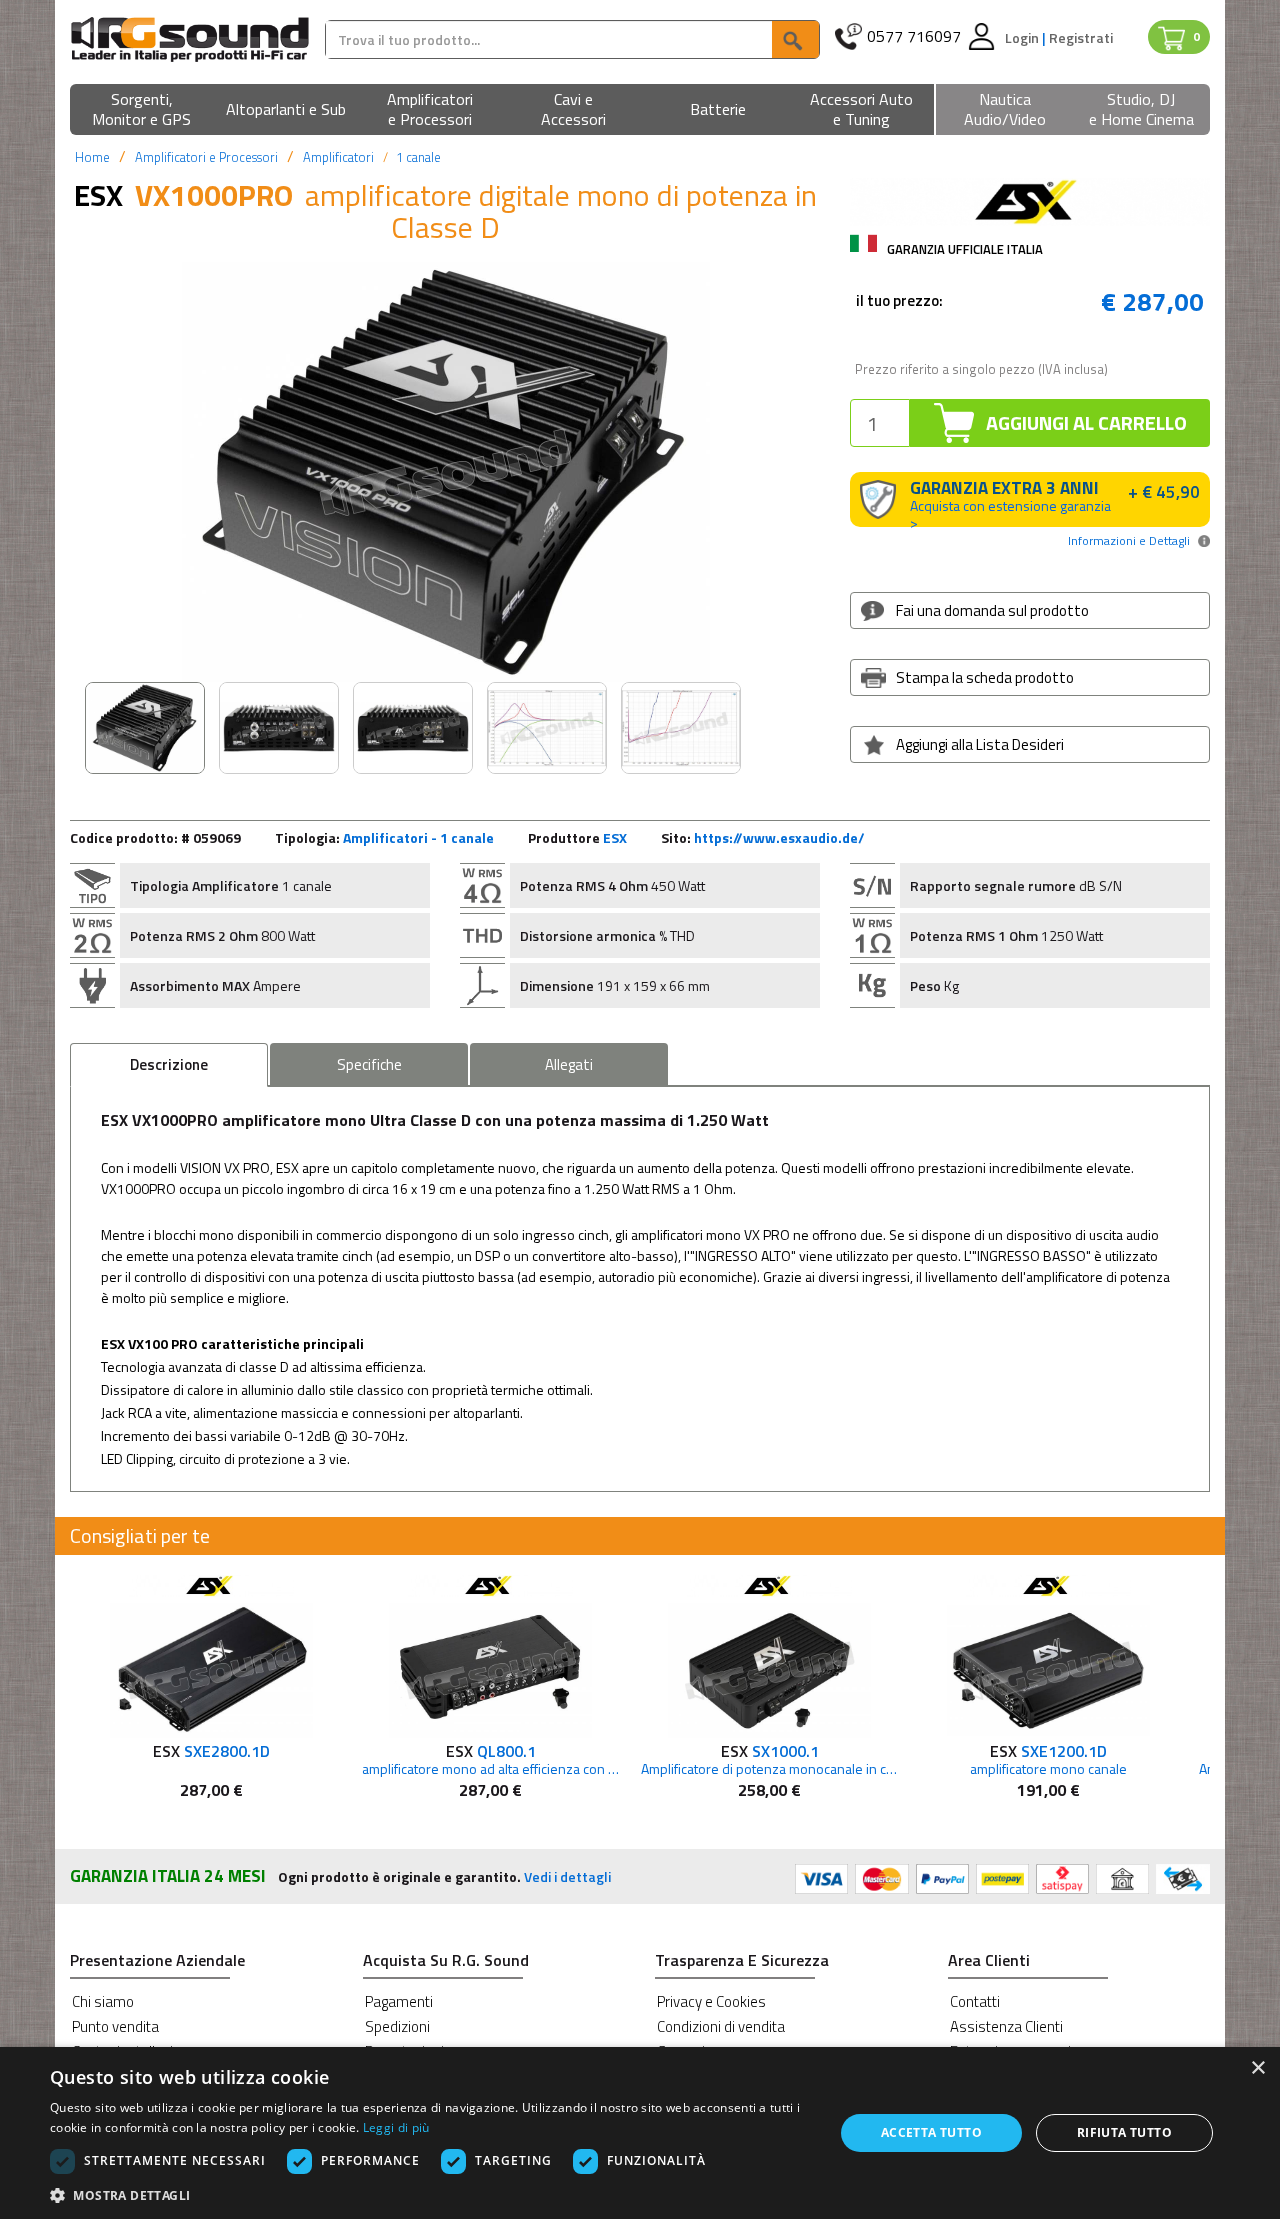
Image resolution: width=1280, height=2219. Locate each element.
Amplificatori (338, 157)
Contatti (975, 2001)
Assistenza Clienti (1006, 2026)
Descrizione (169, 1064)
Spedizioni (397, 2026)
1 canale (418, 157)
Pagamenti (399, 2001)
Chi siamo (103, 2001)
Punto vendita (115, 2026)
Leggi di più (396, 2127)
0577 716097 (914, 36)
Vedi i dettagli (567, 1876)
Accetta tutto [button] (931, 2132)
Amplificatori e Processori (206, 157)
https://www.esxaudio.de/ (779, 837)
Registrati (1081, 37)
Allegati (569, 1064)
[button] (142, 110)
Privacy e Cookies (711, 2001)
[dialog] (640, 2133)
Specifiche (369, 1064)
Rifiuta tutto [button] (1124, 2132)
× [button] (1257, 2068)
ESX (615, 837)
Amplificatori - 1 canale (418, 837)
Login (1023, 37)
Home (92, 157)
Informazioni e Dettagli (1129, 540)
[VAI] (795, 39)
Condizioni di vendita (721, 2026)
